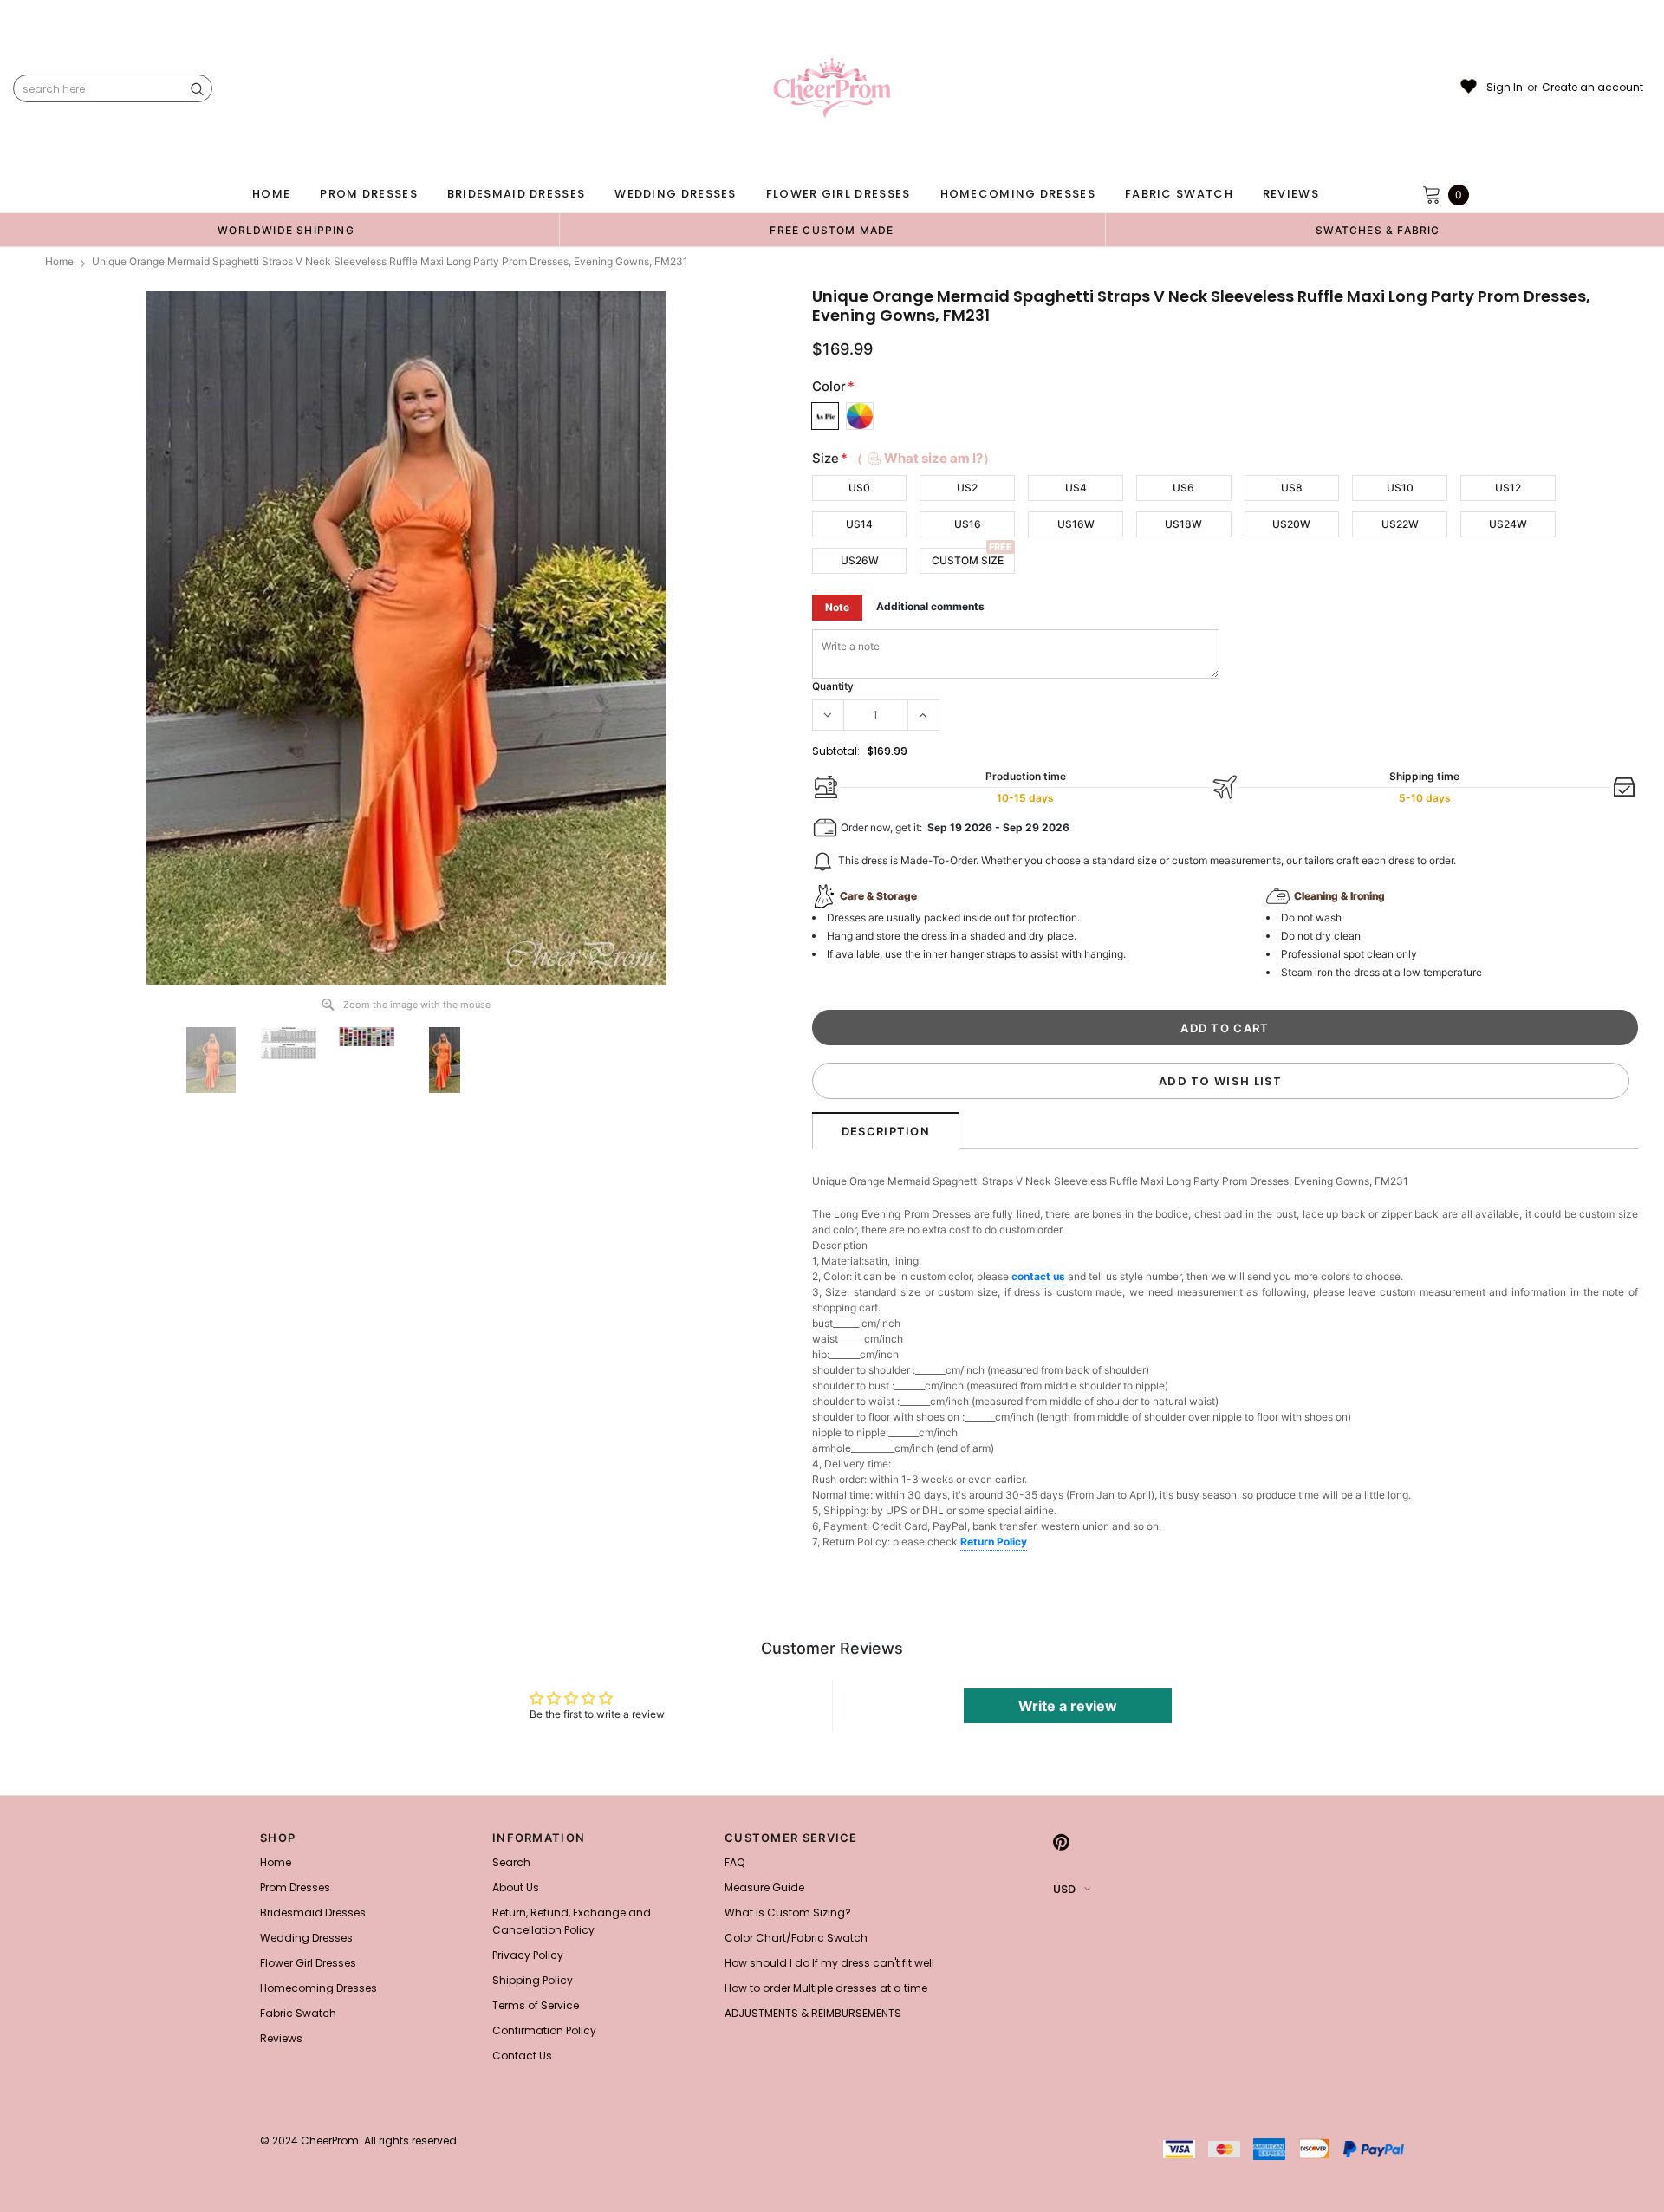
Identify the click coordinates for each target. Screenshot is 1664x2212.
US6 (1183, 488)
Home (59, 261)
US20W (1291, 524)
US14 (859, 524)
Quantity (833, 686)
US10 (1400, 488)
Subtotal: (836, 751)
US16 (968, 524)
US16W (1076, 524)
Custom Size (968, 560)
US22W (1400, 524)
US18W (1183, 524)
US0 (859, 488)
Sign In (1505, 88)
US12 (1508, 488)
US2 (967, 488)
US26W (860, 560)
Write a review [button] (1068, 1706)
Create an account (1592, 88)
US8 (1292, 488)
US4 (1076, 488)
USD (1064, 1889)
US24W (1508, 524)
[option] (286, 230)
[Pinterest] (1061, 1843)
